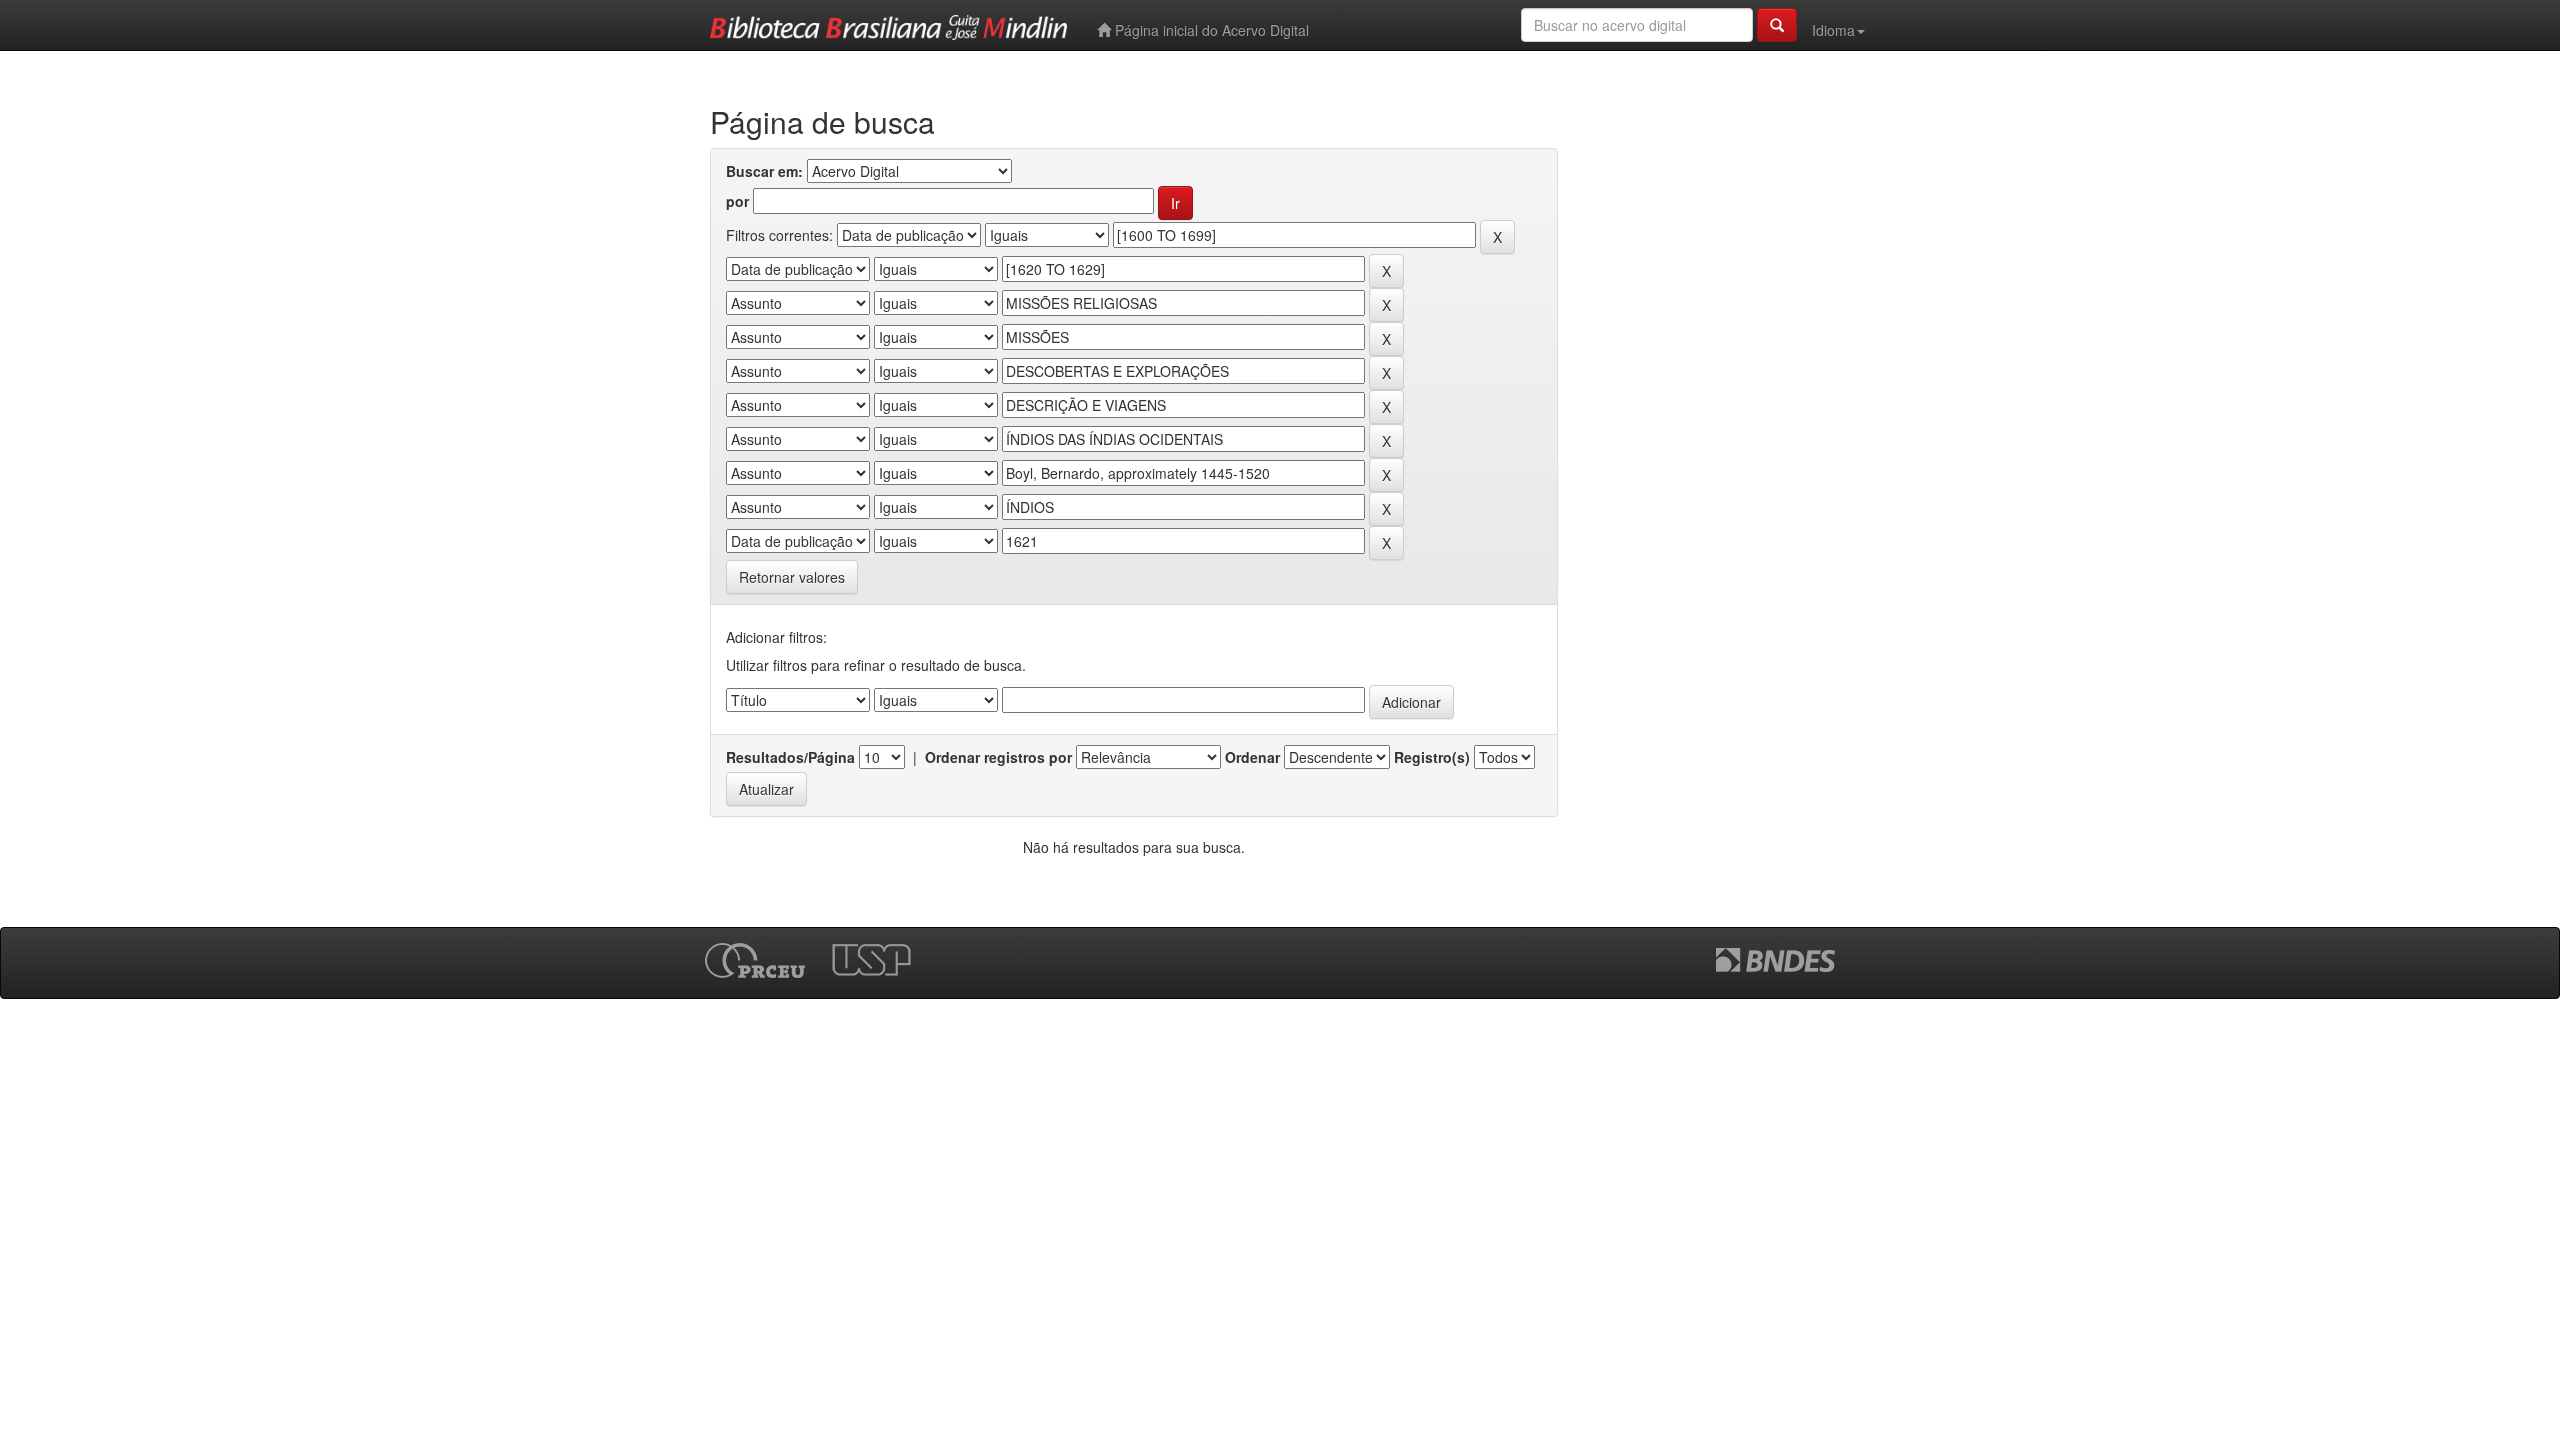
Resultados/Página (790, 757)
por (737, 201)
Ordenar (1252, 757)
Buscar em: (764, 171)
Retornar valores (792, 577)
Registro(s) (1432, 757)
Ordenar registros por (998, 757)
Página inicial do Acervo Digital (1210, 30)
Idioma (1833, 30)
